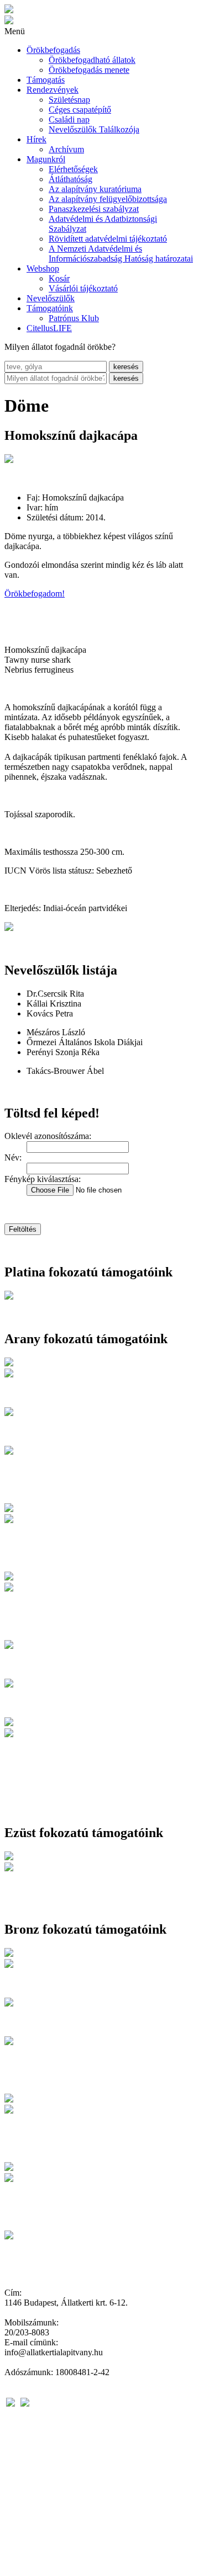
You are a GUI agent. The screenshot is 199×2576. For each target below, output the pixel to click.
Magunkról (46, 159)
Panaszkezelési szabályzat (94, 209)
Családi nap (69, 119)
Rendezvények (53, 90)
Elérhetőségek (73, 169)
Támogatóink (50, 308)
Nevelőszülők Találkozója (94, 129)
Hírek (36, 139)
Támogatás (46, 80)
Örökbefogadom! (35, 594)
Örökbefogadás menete (89, 70)
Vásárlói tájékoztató (83, 288)
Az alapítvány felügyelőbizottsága (108, 199)
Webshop (43, 268)
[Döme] (9, 460)
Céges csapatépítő (80, 110)
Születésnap (69, 100)
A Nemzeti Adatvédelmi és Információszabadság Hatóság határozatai (121, 254)
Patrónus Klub (74, 318)
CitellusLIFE (49, 328)
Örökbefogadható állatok (92, 60)
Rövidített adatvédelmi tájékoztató (108, 239)
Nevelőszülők (51, 298)
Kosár (59, 278)
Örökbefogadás (53, 50)
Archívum (66, 149)
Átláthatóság (70, 179)
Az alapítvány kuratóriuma (95, 189)
